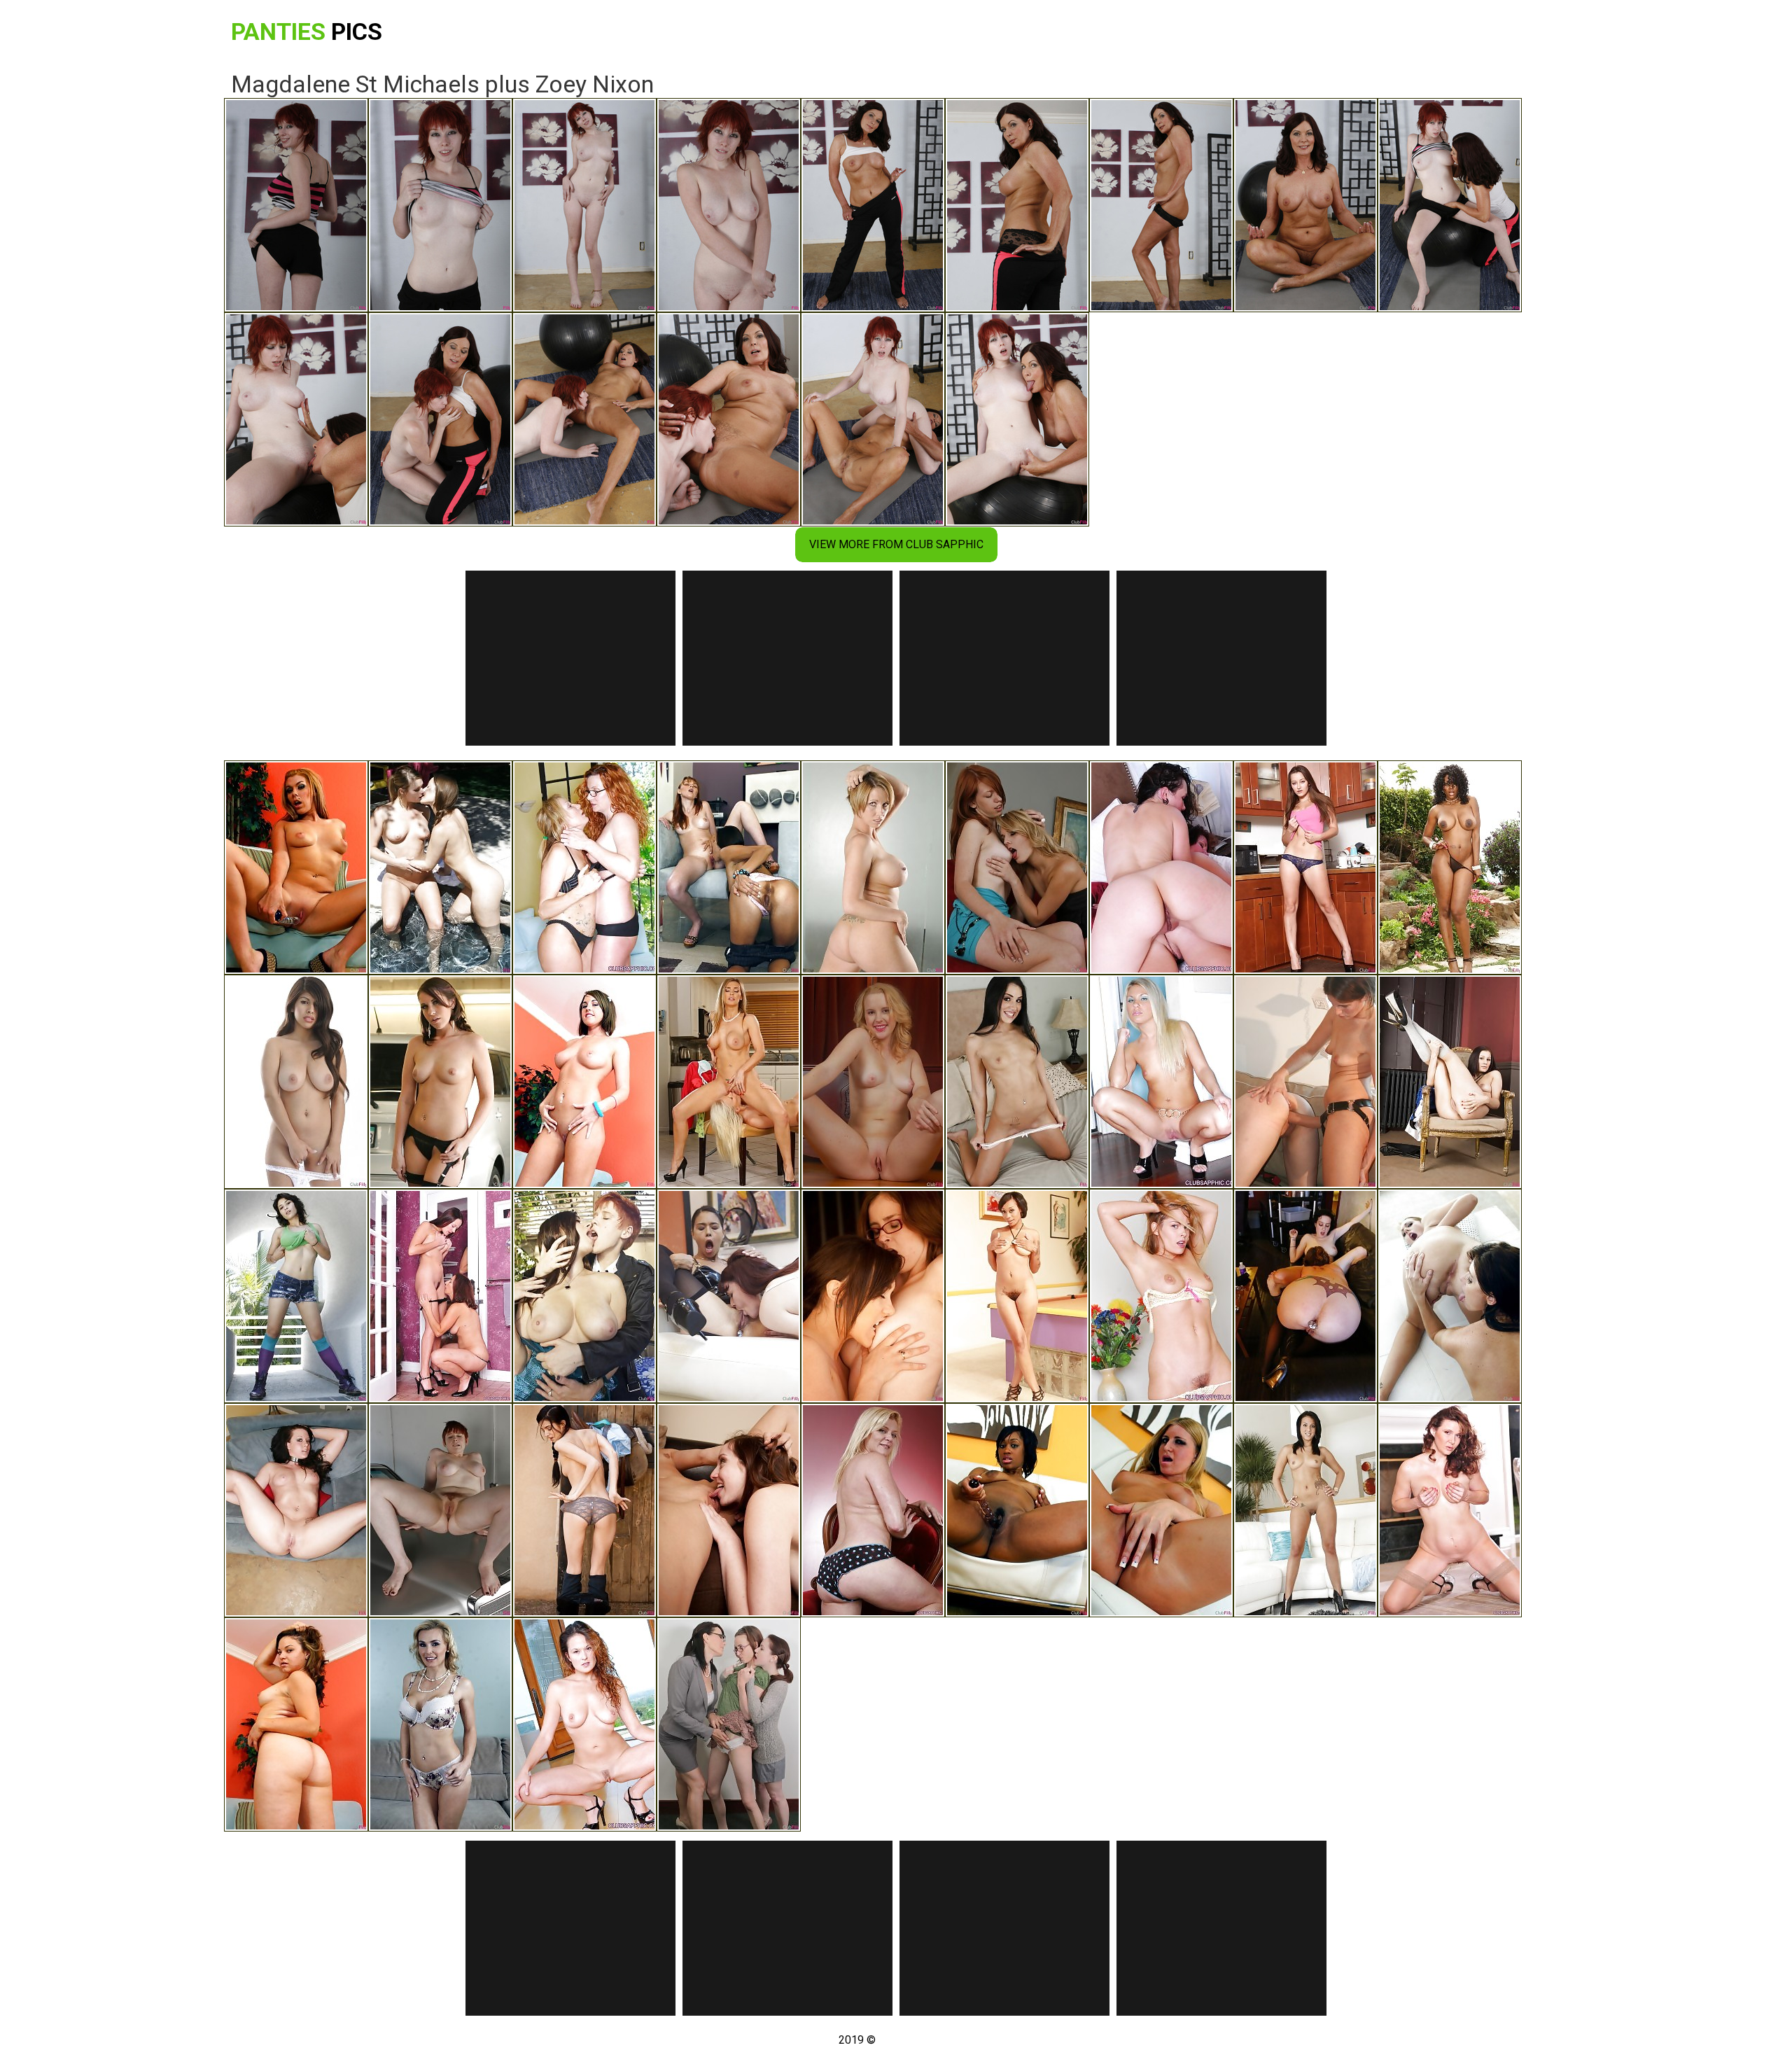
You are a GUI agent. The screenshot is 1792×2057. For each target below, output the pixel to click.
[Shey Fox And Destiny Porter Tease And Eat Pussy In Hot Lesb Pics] (873, 867)
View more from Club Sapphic (896, 544)
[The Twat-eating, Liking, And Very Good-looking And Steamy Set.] (440, 1296)
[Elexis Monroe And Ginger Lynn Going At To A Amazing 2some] (873, 1510)
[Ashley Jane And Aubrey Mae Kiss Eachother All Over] (1305, 1510)
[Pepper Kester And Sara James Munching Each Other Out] (1017, 867)
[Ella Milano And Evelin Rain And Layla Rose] (296, 1082)
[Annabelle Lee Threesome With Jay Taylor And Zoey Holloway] (729, 1724)
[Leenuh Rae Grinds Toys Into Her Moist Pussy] (296, 1724)
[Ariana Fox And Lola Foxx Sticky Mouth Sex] (1017, 1082)
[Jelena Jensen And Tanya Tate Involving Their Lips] (440, 1724)
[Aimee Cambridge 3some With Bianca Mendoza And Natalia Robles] (440, 1082)
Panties (307, 32)
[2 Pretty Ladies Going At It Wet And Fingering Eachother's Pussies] (584, 867)
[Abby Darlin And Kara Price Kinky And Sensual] (1305, 1082)
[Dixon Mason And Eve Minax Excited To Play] (1305, 1296)
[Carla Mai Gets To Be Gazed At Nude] (1450, 1082)
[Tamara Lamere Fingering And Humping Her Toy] (1017, 1510)
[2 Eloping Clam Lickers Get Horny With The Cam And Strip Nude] (584, 1724)
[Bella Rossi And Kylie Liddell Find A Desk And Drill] (873, 1082)
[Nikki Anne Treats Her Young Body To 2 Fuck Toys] (584, 1082)
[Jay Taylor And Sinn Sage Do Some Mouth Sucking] (873, 1296)
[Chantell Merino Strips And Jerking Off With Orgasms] (296, 867)
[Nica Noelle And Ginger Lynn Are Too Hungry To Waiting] (1450, 1510)
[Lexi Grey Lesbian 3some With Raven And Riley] (296, 1296)
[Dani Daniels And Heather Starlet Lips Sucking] (440, 867)
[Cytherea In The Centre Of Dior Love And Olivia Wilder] (1017, 1296)
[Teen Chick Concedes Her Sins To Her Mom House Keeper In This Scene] (440, 1510)
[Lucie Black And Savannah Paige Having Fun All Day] (296, 1510)
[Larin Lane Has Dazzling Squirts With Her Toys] (1161, 1510)
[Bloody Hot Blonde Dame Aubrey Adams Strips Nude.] (1161, 1082)
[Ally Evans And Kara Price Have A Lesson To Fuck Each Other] (729, 1510)
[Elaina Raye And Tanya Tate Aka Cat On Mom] (729, 1082)
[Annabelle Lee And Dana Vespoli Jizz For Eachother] (729, 1296)
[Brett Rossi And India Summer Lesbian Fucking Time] (1450, 1296)
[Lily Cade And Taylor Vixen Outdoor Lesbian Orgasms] (584, 1296)
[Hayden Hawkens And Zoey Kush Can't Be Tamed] (584, 1510)
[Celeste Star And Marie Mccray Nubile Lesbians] (729, 867)
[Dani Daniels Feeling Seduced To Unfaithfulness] (1305, 867)
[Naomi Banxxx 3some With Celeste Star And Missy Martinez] (1450, 867)
